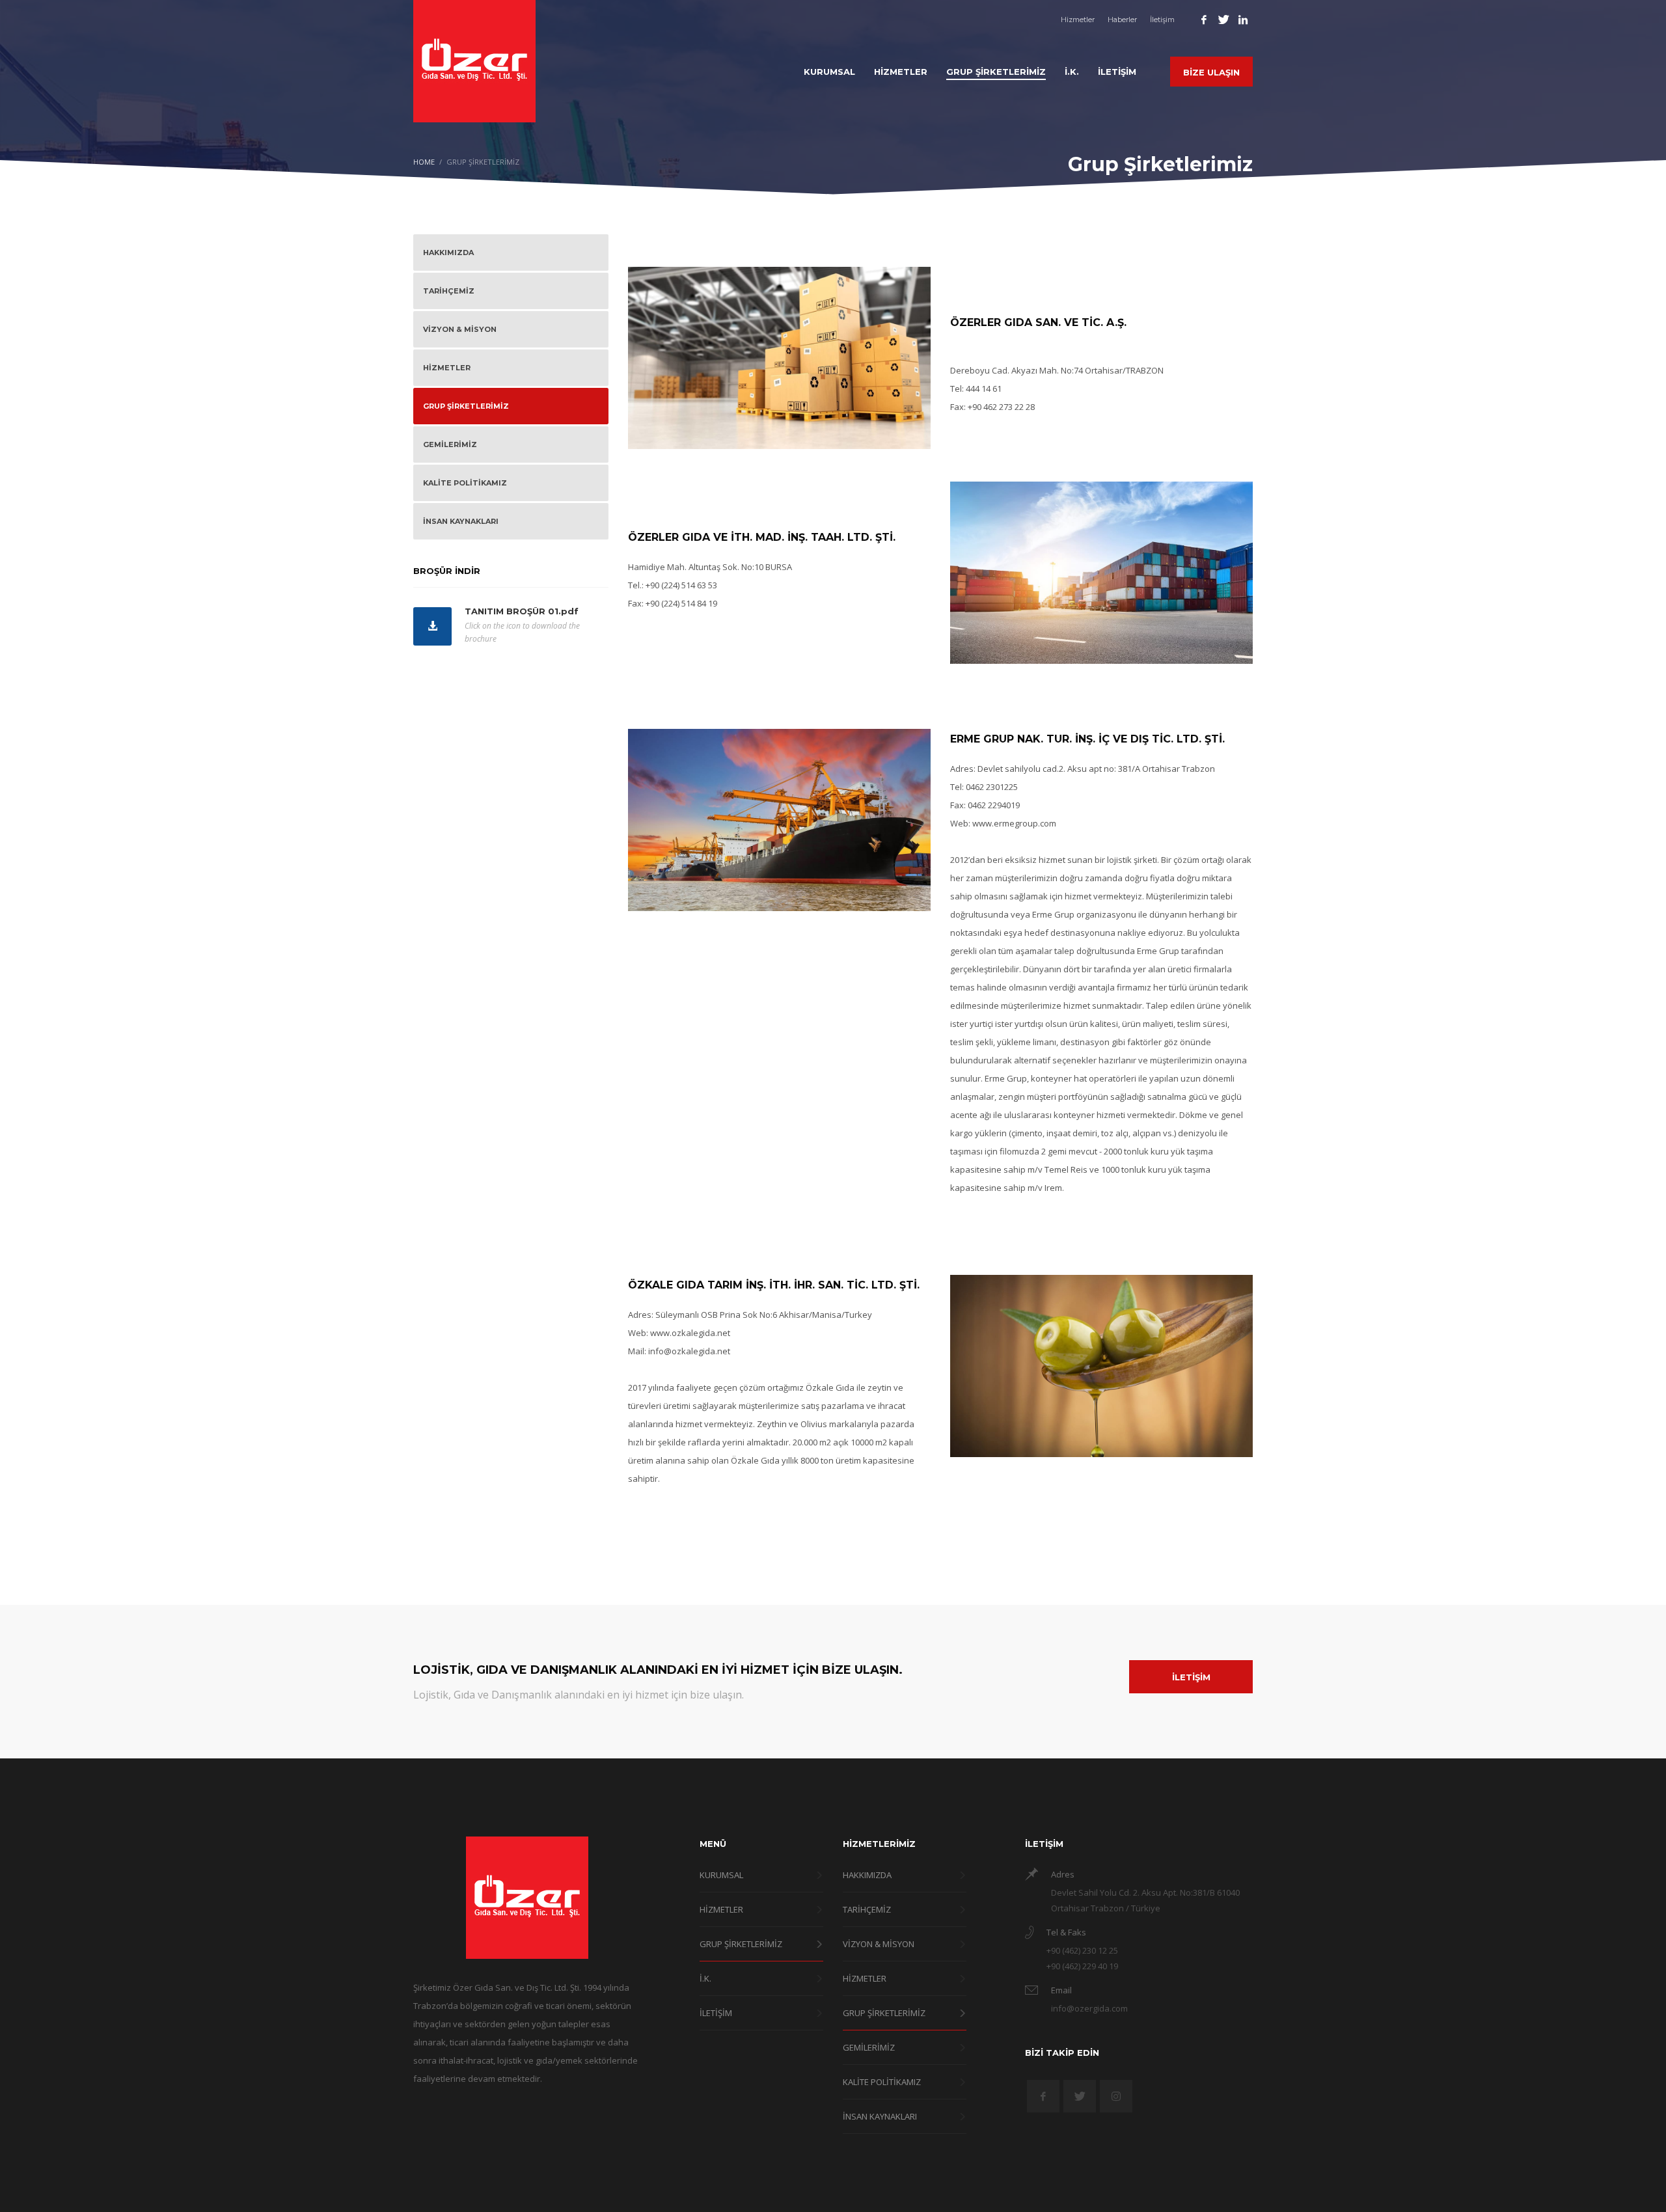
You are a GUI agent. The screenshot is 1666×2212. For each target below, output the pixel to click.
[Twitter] (1223, 20)
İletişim (1162, 20)
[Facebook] (1204, 20)
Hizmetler (1078, 20)
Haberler (1122, 20)
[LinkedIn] (1243, 20)
